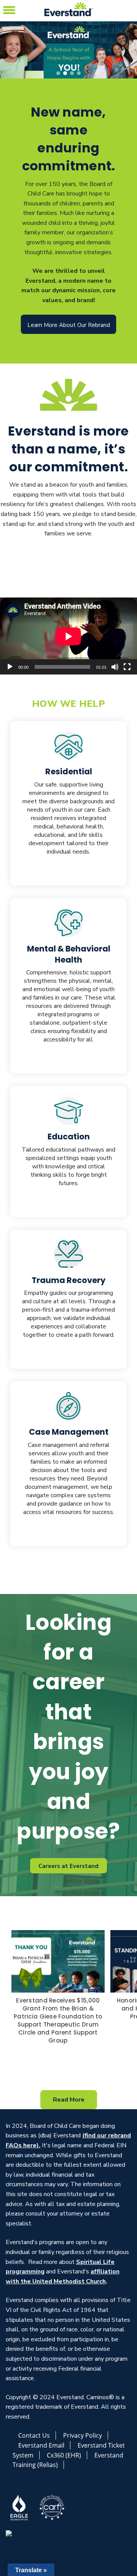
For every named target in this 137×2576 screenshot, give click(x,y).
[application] (68, 636)
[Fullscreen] (127, 667)
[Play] (10, 667)
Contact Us (34, 2435)
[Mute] (115, 667)
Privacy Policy (83, 2435)
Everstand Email (41, 2445)
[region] (68, 50)
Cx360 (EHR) (64, 2455)
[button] (9, 9)
